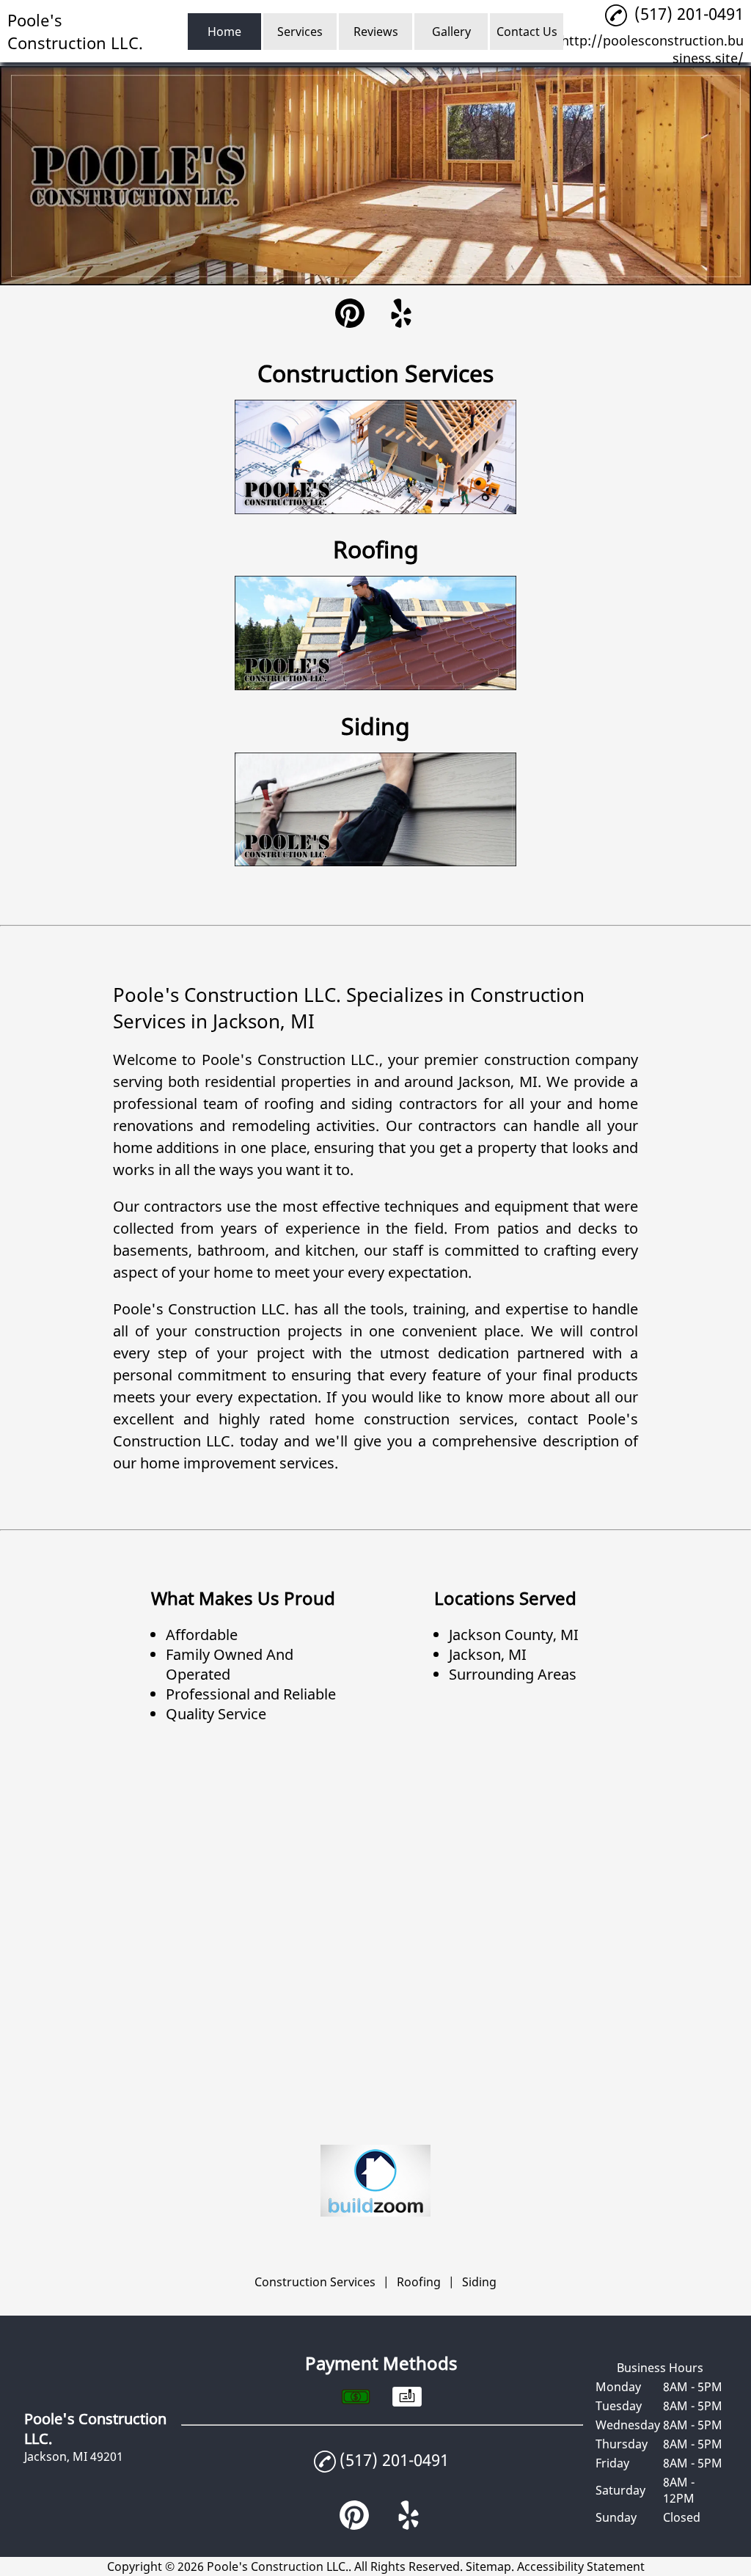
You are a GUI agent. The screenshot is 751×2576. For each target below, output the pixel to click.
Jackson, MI (498, 1082)
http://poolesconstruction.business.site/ (652, 49)
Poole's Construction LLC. (290, 1060)
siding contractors (414, 1104)
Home (224, 32)
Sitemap (488, 2566)
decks (598, 1228)
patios (518, 1228)
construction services (439, 1419)
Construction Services (315, 2282)
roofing (289, 1104)
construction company (561, 1060)
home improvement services (237, 1463)
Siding (479, 2282)
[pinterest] (350, 315)
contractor (454, 1126)
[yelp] (401, 315)
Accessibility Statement (581, 2566)
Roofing (419, 2282)
